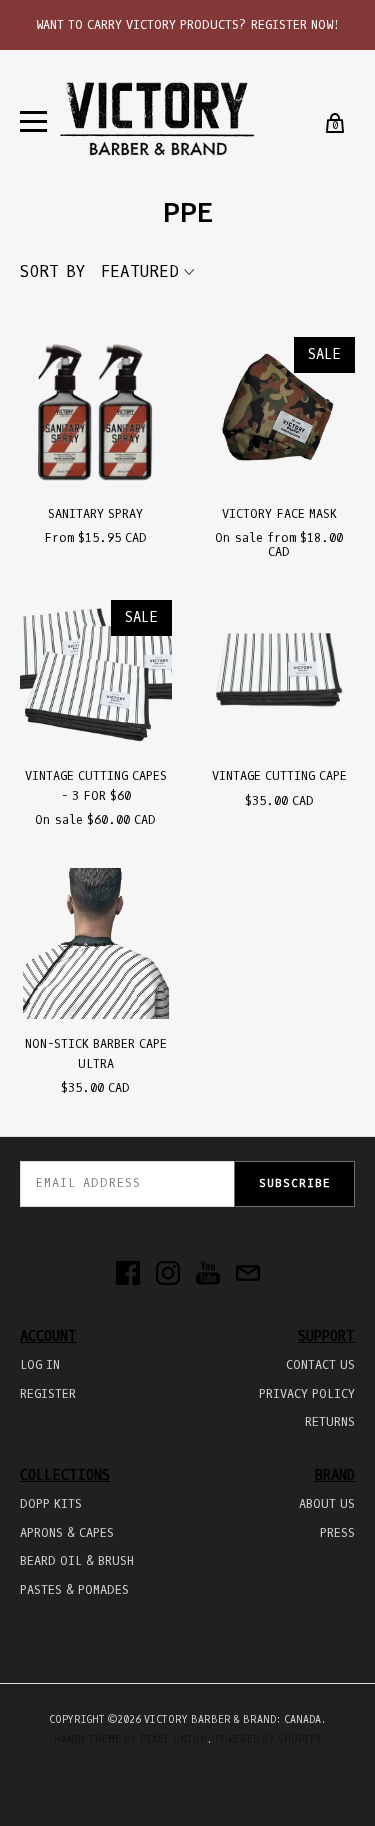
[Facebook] (128, 1275)
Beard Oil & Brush (77, 1561)
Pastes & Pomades (74, 1590)
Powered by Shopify (268, 1739)
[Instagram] (168, 1275)
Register (48, 1394)
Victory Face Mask (279, 514)
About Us (327, 1504)
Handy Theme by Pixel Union (130, 1739)
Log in (40, 1365)
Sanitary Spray (95, 514)
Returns (330, 1422)
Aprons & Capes (67, 1533)
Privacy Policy (307, 1394)
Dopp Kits (51, 1504)
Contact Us (320, 1365)
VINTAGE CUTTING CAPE (279, 776)
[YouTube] (208, 1275)
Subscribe (294, 1183)
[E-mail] (248, 1275)
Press (337, 1533)
